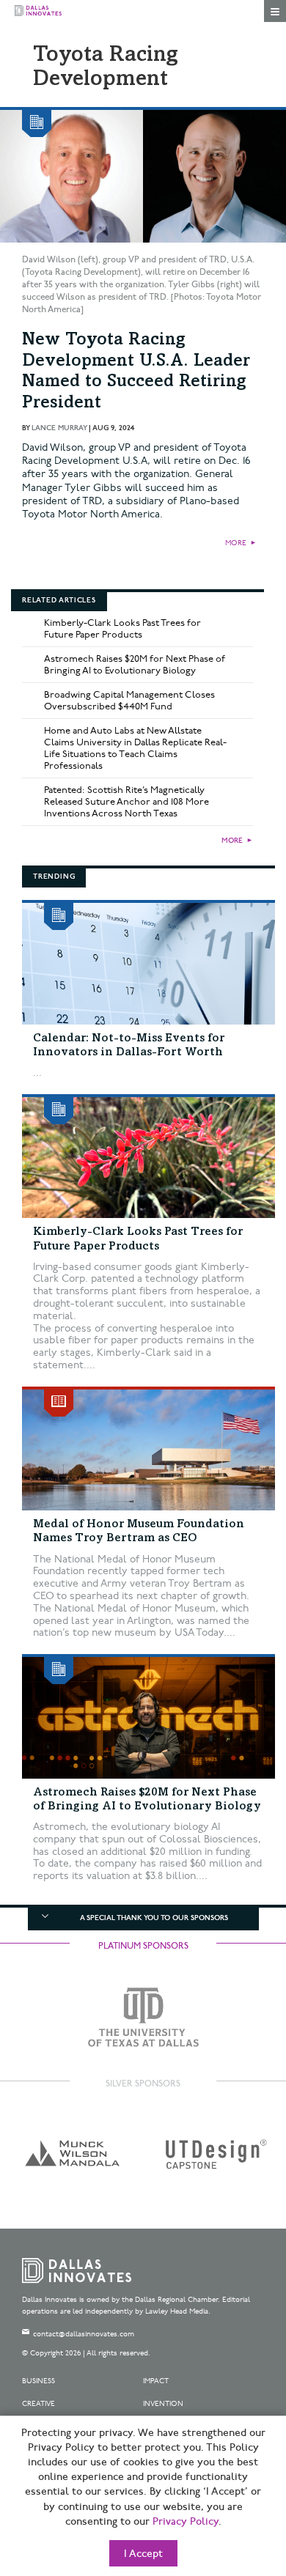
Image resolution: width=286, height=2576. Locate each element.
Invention (163, 2404)
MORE (236, 543)
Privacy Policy (186, 2522)
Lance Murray (59, 428)
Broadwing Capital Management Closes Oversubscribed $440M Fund (129, 701)
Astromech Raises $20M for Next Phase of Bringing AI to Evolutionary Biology (135, 665)
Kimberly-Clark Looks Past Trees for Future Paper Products (122, 629)
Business (38, 2381)
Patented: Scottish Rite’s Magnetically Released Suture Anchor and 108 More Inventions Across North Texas (126, 802)
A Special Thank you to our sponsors (154, 1918)
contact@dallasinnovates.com (84, 2334)
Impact (156, 2381)
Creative (38, 2404)
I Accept (143, 2554)
